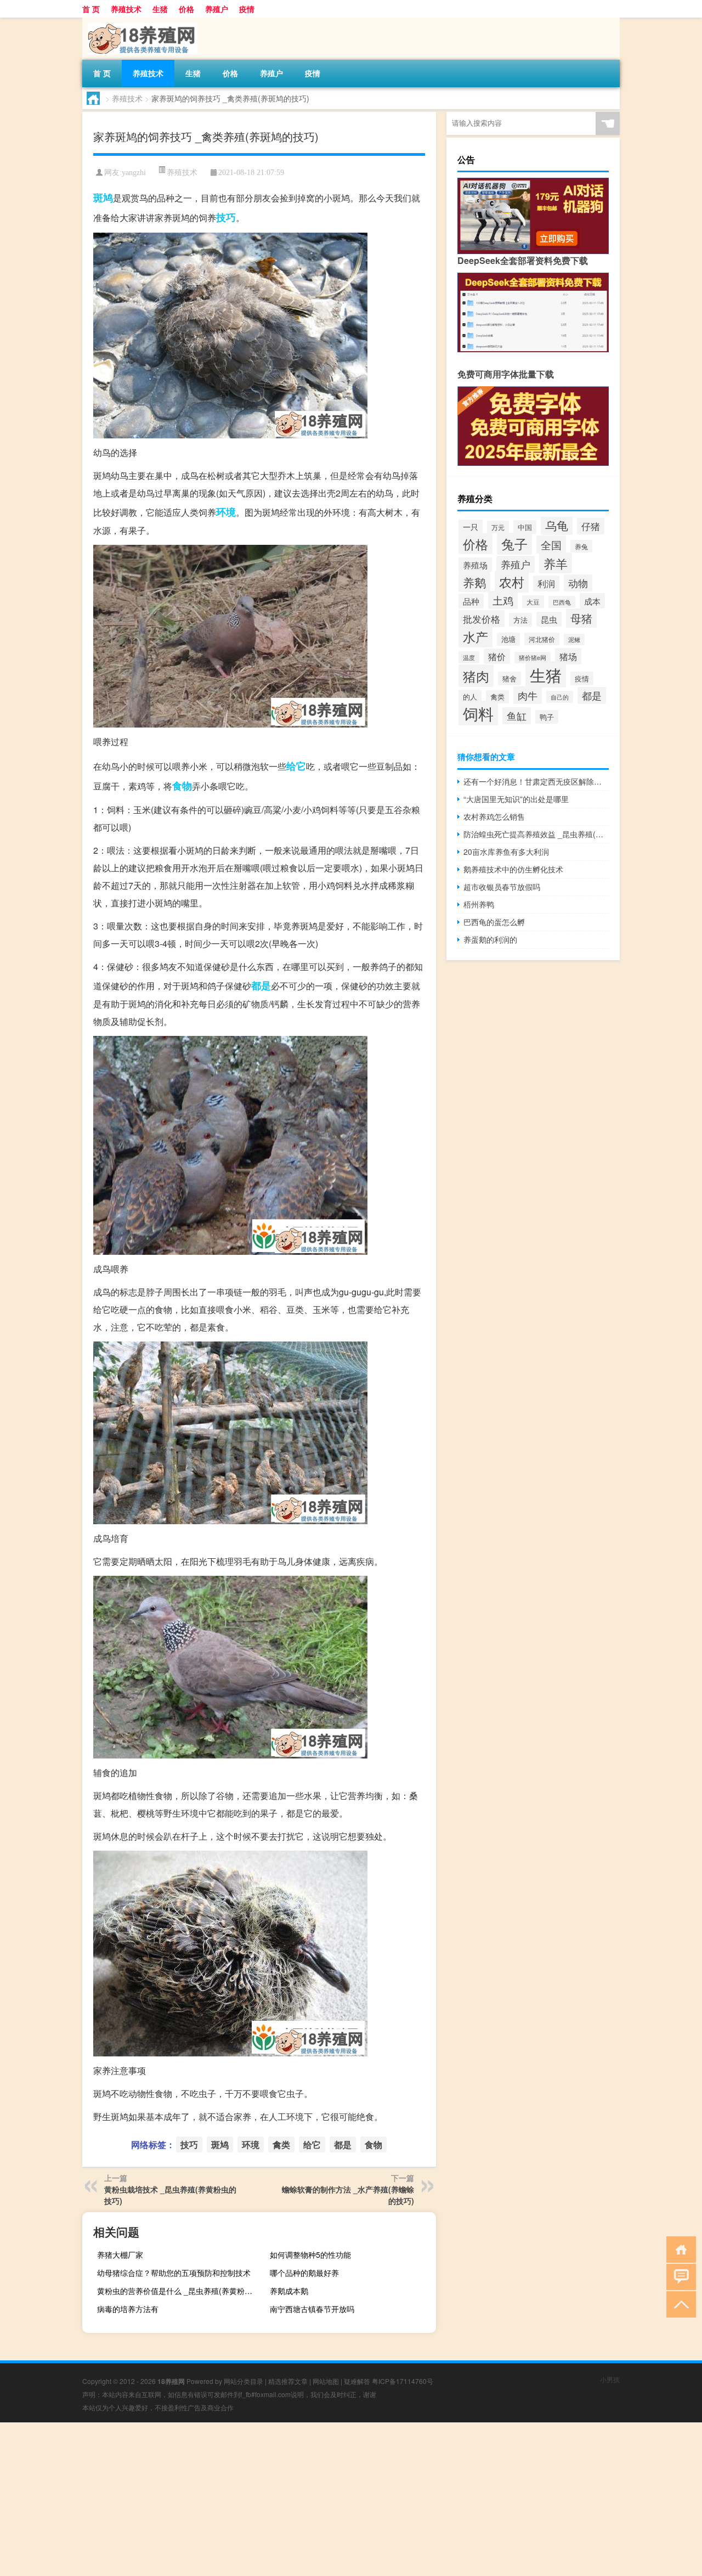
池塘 (508, 639)
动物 (578, 583)
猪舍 (509, 678)
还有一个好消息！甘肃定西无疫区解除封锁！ (536, 781)
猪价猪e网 (533, 658)
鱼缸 (517, 716)
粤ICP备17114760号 (403, 2381)
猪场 (568, 656)
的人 (470, 697)
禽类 (281, 2144)
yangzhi (134, 173)
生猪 (160, 9)
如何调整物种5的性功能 (310, 2254)
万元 (498, 527)
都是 (261, 985)
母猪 (581, 618)
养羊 (556, 563)
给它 (296, 766)
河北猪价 (542, 639)
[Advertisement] (329, 2499)
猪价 (497, 656)
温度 (469, 657)
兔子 (514, 544)
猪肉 (476, 676)
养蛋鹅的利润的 (490, 939)
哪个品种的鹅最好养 (304, 2273)
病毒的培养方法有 (128, 2309)
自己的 (560, 697)
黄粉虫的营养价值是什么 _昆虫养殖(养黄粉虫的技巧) (179, 2291)
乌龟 (557, 525)
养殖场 (475, 565)
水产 (475, 636)
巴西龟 (562, 602)
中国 (525, 527)
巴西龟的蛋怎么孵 (494, 922)
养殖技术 (126, 9)
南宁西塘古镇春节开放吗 (312, 2309)
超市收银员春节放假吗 (502, 887)
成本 (592, 601)
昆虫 (549, 619)
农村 (512, 582)
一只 (471, 527)
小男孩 (610, 2379)
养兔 (581, 546)
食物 (182, 786)
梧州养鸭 (479, 904)
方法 (520, 620)
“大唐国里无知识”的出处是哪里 (516, 799)
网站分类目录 (244, 2381)
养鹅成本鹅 (289, 2291)
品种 (471, 601)
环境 (226, 512)
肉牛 (528, 695)
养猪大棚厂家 (120, 2254)
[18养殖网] (140, 21)
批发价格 (482, 619)
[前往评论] (679, 2276)
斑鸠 (103, 198)
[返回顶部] (679, 2304)
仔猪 (591, 526)
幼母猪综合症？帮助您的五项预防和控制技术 (174, 2273)
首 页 (91, 9)
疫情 (247, 9)
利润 (546, 584)
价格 (186, 9)
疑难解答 (357, 2381)
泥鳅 (574, 639)
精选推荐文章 (288, 2381)
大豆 (533, 602)
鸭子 (547, 717)
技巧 (226, 217)
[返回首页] (679, 2249)
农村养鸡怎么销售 (494, 816)
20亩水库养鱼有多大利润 (506, 852)
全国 (551, 545)
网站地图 (326, 2381)
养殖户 (217, 9)
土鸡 (503, 600)
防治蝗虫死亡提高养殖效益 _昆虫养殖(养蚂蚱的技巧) (536, 834)
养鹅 (474, 582)
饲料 (478, 713)
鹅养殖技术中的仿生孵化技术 (513, 869)
